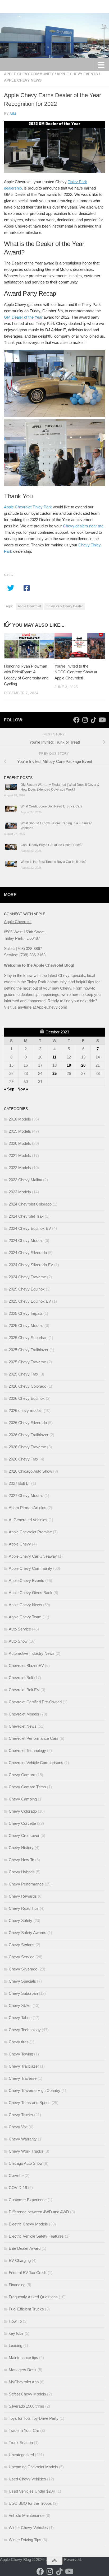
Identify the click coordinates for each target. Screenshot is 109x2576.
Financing (17, 2285)
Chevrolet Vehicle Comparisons (36, 1763)
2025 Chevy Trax (24, 1374)
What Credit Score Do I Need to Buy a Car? (52, 806)
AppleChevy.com (51, 1007)
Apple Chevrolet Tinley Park (28, 507)
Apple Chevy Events (77, 74)
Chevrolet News (23, 1726)
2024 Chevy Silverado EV (31, 1265)
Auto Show (18, 1641)
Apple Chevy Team (25, 1617)
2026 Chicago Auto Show (30, 1471)
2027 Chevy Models (26, 1495)
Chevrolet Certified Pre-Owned (35, 1702)
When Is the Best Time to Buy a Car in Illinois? (54, 862)
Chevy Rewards (23, 1896)
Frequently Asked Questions (33, 2297)
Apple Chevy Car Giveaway (33, 1556)
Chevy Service (22, 1957)
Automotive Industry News (32, 1653)
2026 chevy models (26, 1410)
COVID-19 (18, 2188)
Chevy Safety (21, 1920)
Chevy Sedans (22, 1945)
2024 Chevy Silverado (28, 1253)
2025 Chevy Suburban (28, 1338)
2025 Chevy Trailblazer (29, 1350)
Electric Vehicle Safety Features (36, 2236)
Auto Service (20, 1629)
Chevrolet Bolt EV (24, 1690)
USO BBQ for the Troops (30, 2503)
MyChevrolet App (24, 2382)
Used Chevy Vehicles (27, 2479)
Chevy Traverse (23, 2078)
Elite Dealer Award (25, 2248)
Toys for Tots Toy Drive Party (34, 2418)
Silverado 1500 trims (26, 2406)
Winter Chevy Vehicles (28, 2528)
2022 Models (20, 1168)
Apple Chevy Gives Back (31, 1593)
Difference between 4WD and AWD (39, 2212)
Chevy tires (19, 2042)
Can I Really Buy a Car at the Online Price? (52, 845)
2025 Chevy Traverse (27, 1362)
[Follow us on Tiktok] (93, 720)
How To (15, 2321)
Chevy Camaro (22, 1775)
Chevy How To (21, 1860)
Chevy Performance (26, 1884)
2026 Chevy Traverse (27, 1447)
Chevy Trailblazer (24, 2066)
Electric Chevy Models (28, 2224)
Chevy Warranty (23, 2139)
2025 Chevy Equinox (27, 1289)
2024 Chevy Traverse (27, 1277)
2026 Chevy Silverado (28, 1423)
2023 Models (20, 1192)
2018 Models (20, 1119)
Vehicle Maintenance (27, 2515)
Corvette (16, 2175)
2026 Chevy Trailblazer (29, 1435)
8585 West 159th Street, (25, 932)
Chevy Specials (22, 1981)
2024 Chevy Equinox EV (30, 1228)
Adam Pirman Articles (28, 1508)
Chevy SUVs (20, 2005)
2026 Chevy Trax (24, 1459)
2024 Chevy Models (26, 1240)
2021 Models (20, 1155)
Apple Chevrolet (29, 606)
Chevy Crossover (24, 1835)
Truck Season (21, 2443)
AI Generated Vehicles (28, 1520)
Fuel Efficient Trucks (26, 2309)
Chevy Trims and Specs (30, 2103)
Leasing (15, 2345)
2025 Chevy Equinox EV (30, 1301)
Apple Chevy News (23, 80)
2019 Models (20, 1131)
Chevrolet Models (24, 1714)
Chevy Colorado (23, 1811)
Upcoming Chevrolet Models (33, 2467)
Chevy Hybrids (22, 1872)
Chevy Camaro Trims (27, 1787)
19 (69, 1065)
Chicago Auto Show (26, 2163)
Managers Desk (23, 2370)
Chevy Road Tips (24, 1908)
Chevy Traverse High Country (35, 2090)
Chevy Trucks (21, 2115)
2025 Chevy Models (26, 1325)
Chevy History (21, 1848)
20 (83, 1065)
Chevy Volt (18, 2127)
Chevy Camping (23, 1799)
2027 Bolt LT (19, 1483)
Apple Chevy (20, 1544)
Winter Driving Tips (25, 2540)
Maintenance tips (23, 2358)
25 (54, 1073)
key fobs (16, 2333)
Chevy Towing (21, 2054)
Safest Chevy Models (27, 2394)
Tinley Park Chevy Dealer (64, 606)
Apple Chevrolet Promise (30, 1532)
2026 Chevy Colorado (28, 1386)
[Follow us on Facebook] (76, 720)
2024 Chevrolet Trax (26, 1216)
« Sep (9, 1089)
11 (54, 1057)
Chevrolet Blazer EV (26, 1665)
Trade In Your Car (24, 2430)
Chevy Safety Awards (28, 1933)
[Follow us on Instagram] (85, 720)
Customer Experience (28, 2200)
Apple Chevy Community (29, 74)
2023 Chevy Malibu (25, 1180)
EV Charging (20, 2260)
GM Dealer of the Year (23, 317)
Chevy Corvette (22, 1823)
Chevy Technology (25, 2030)
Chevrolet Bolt (21, 1678)
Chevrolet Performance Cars (34, 1738)
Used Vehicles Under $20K (32, 2491)
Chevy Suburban (23, 1993)
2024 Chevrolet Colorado (30, 1204)
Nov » (23, 1089)
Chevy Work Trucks (26, 2151)
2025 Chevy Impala (26, 1313)
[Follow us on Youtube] (102, 720)
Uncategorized (21, 2455)
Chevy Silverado (23, 1969)
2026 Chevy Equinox (27, 1398)
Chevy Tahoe (20, 2018)
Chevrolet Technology (27, 1750)
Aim (13, 114)
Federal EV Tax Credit (28, 2273)
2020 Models (20, 1143)
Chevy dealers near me (83, 526)
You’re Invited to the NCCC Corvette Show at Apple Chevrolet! (76, 672)
